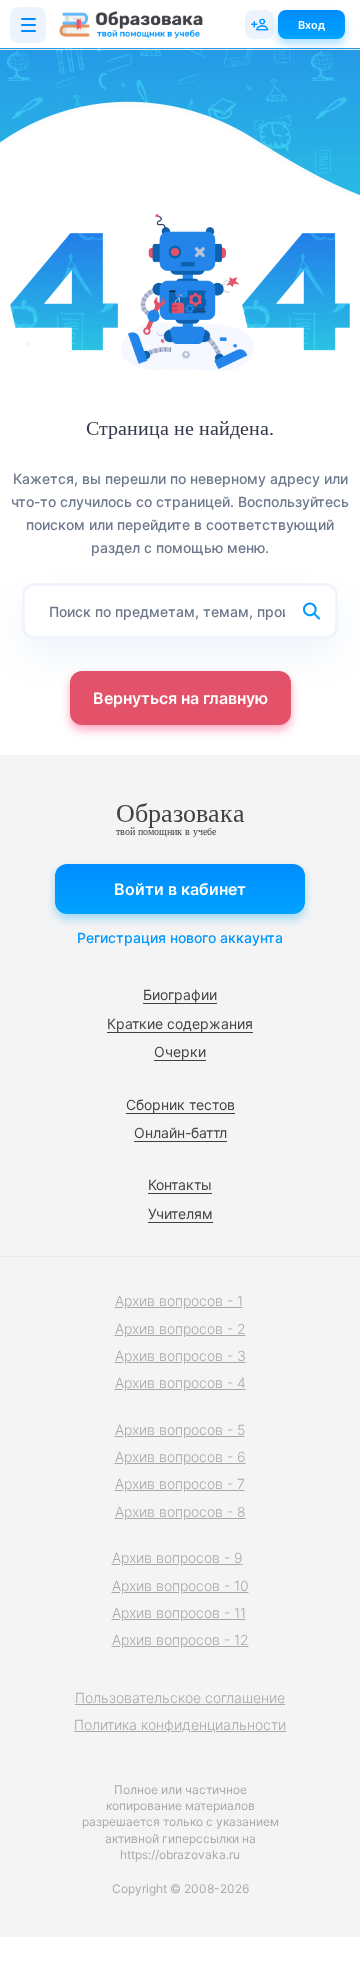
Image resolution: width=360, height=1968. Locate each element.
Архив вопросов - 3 (180, 1355)
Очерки (180, 1051)
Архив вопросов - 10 (180, 1585)
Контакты (180, 1184)
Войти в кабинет (180, 889)
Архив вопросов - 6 (180, 1456)
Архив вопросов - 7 (180, 1483)
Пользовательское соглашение (180, 1697)
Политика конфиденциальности (180, 1724)
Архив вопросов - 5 (180, 1429)
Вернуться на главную (180, 698)
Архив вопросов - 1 (179, 1300)
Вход (311, 25)
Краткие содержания (180, 1023)
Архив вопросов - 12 (180, 1639)
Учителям (180, 1213)
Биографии (180, 994)
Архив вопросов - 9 (177, 1557)
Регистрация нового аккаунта (180, 937)
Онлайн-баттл (180, 1132)
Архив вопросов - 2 (180, 1328)
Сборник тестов (180, 1104)
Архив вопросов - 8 (180, 1511)
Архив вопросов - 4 (180, 1382)
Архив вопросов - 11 (179, 1612)
